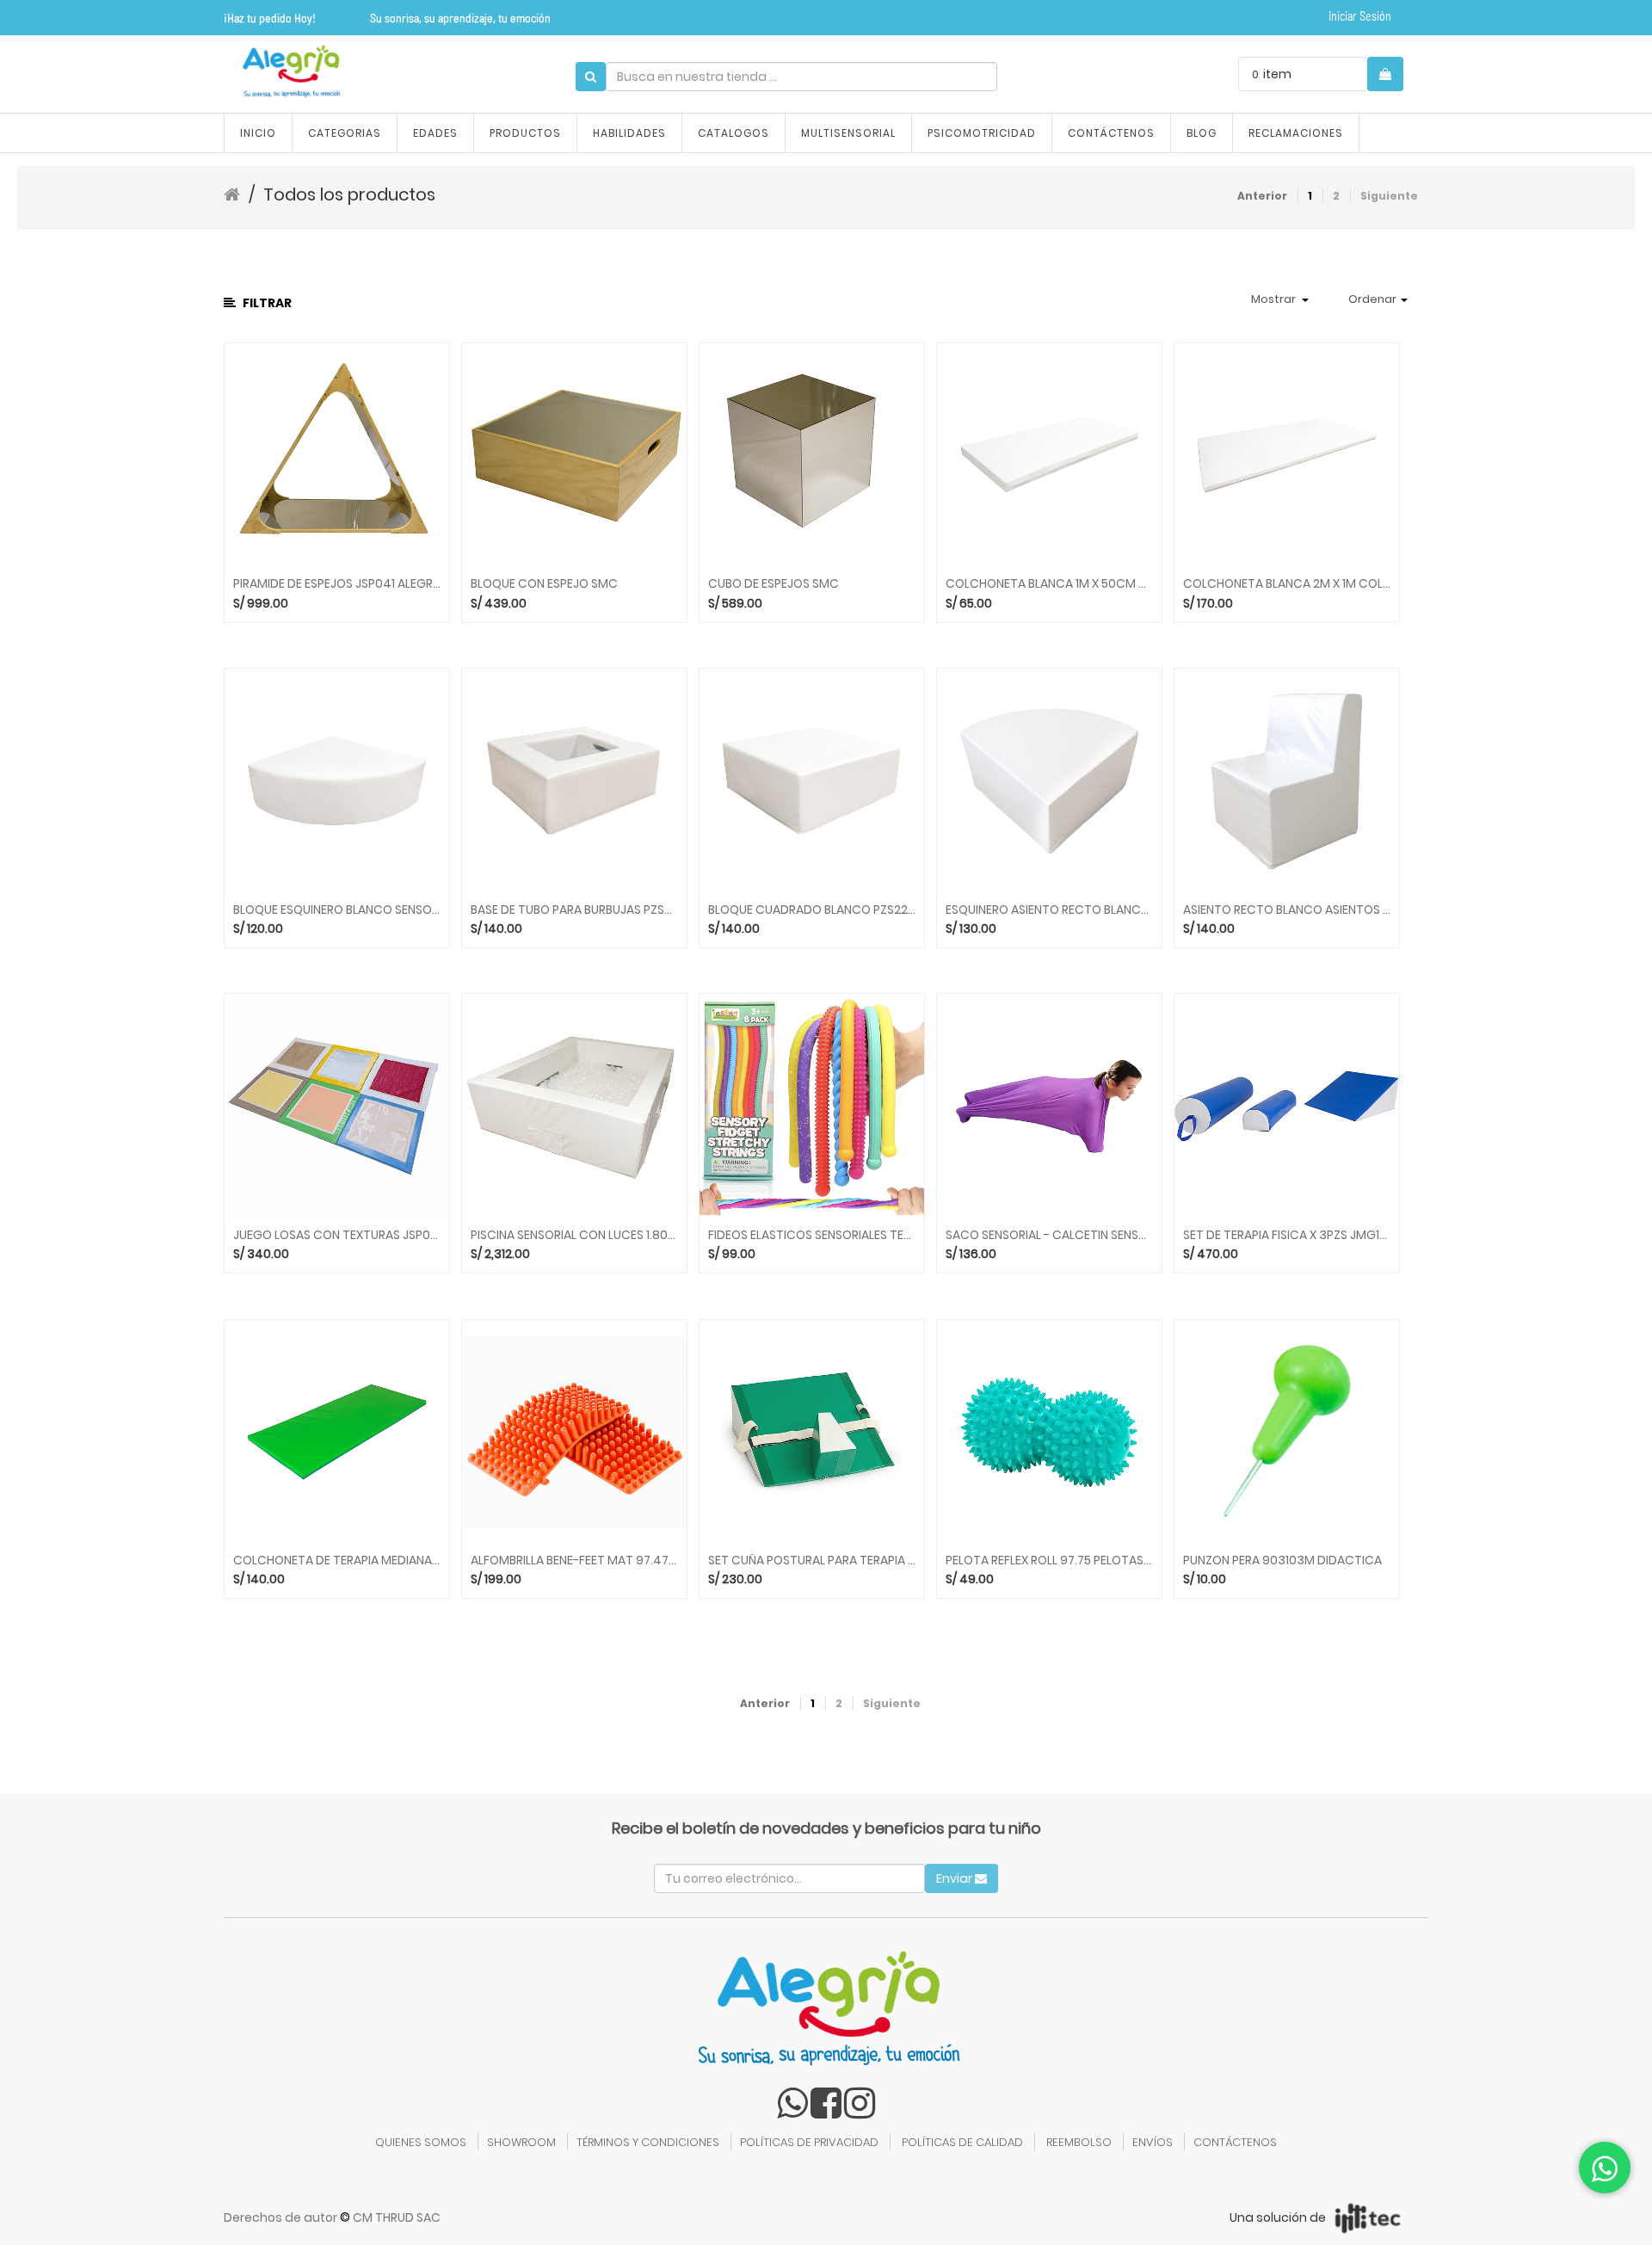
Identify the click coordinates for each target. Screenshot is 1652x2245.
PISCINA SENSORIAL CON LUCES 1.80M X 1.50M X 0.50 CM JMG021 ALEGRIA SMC (574, 1235)
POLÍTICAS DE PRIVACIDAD (809, 2142)
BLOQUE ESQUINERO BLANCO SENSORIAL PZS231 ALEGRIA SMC (337, 910)
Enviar (955, 1878)
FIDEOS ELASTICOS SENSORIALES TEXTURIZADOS (812, 1235)
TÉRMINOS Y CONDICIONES (648, 2142)
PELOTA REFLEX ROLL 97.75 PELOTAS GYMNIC (1049, 1560)
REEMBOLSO (1079, 2142)
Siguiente (1389, 196)
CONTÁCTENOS (1235, 2142)
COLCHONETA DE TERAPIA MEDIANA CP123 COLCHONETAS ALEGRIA (337, 1560)
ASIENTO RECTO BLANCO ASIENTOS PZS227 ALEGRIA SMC (1287, 910)
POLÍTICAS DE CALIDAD (962, 2142)
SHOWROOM (521, 2142)
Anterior (1262, 196)
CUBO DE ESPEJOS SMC (774, 584)
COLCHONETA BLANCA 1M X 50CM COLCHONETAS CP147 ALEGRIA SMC (1049, 584)
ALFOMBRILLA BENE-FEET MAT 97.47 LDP (574, 1560)
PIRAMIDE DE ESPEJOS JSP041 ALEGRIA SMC (337, 584)
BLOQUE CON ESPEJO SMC (544, 584)
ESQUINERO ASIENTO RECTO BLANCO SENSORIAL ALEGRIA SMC (1049, 910)
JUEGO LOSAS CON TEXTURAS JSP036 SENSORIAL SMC (337, 1235)
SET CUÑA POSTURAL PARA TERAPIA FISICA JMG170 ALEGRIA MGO (812, 1560)
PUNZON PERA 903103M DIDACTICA (1282, 1560)
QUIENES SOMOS (421, 2142)
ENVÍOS (1153, 2142)
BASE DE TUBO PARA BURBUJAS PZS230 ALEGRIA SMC (574, 910)
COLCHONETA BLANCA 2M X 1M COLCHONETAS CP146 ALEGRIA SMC (1287, 584)
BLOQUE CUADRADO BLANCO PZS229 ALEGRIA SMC (812, 910)
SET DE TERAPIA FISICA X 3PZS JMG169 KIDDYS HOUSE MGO (1287, 1235)
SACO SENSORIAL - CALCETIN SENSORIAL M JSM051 (1049, 1235)
